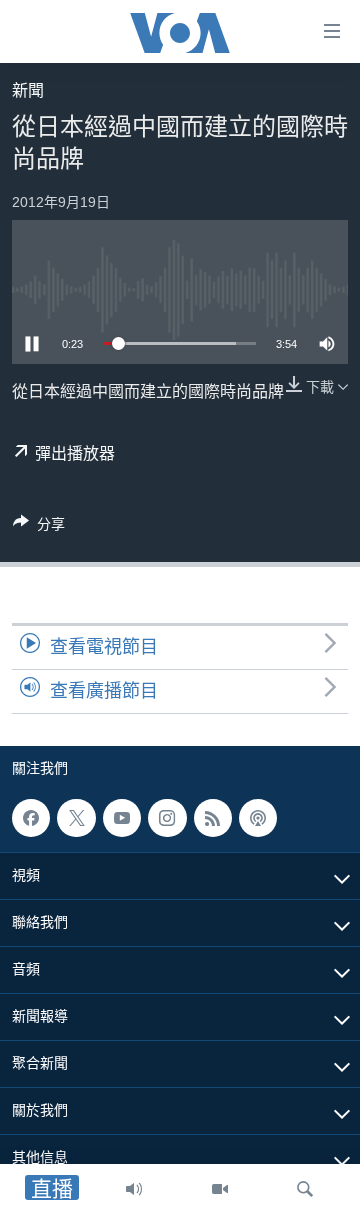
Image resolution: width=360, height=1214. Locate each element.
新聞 (28, 90)
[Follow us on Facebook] (31, 818)
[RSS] (213, 818)
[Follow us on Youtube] (122, 818)
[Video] (220, 1189)
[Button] (39, 527)
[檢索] (305, 1189)
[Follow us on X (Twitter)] (76, 818)
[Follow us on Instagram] (167, 818)
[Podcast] (258, 818)
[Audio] (134, 1189)
